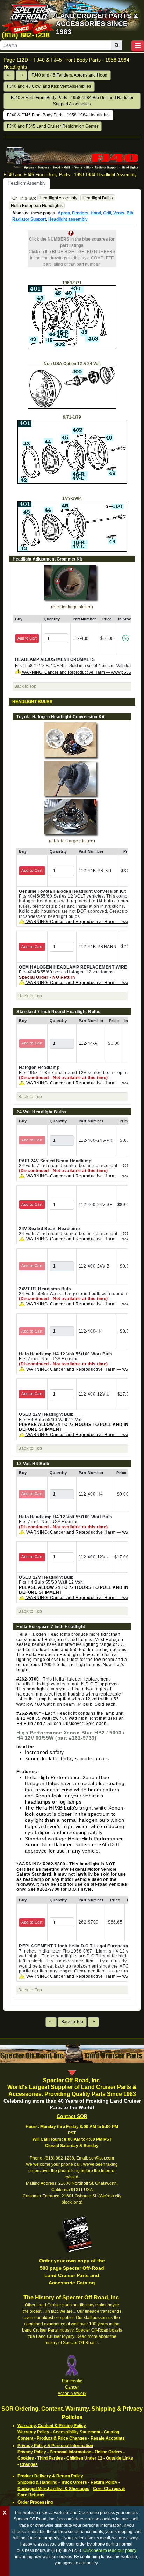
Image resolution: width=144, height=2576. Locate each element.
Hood (96, 213)
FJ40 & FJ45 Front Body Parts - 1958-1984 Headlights (58, 115)
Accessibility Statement (77, 2432)
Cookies (26, 2458)
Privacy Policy (32, 2452)
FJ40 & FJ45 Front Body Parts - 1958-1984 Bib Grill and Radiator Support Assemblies (72, 101)
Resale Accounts (108, 2438)
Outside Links (120, 2458)
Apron (64, 213)
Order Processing (35, 2502)
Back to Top (72, 2022)
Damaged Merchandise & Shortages (53, 2489)
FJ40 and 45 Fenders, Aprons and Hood (69, 75)
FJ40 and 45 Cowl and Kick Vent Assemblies (49, 86)
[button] (138, 46)
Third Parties (50, 2458)
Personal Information (70, 2452)
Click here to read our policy (110, 2550)
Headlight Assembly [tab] (27, 183)
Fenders (80, 213)
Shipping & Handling (37, 2482)
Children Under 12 (84, 2458)
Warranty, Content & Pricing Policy (52, 2426)
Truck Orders (74, 2482)
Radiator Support (29, 219)
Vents (119, 213)
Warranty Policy (33, 2432)
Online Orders (109, 2452)
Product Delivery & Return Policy (50, 2476)
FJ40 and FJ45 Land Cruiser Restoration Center (53, 126)
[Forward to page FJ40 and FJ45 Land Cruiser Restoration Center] (21, 75)
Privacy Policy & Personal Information (55, 2446)
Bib (130, 213)
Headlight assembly (68, 219)
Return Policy (104, 2482)
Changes (29, 2464)
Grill (107, 213)
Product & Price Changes (62, 2438)
